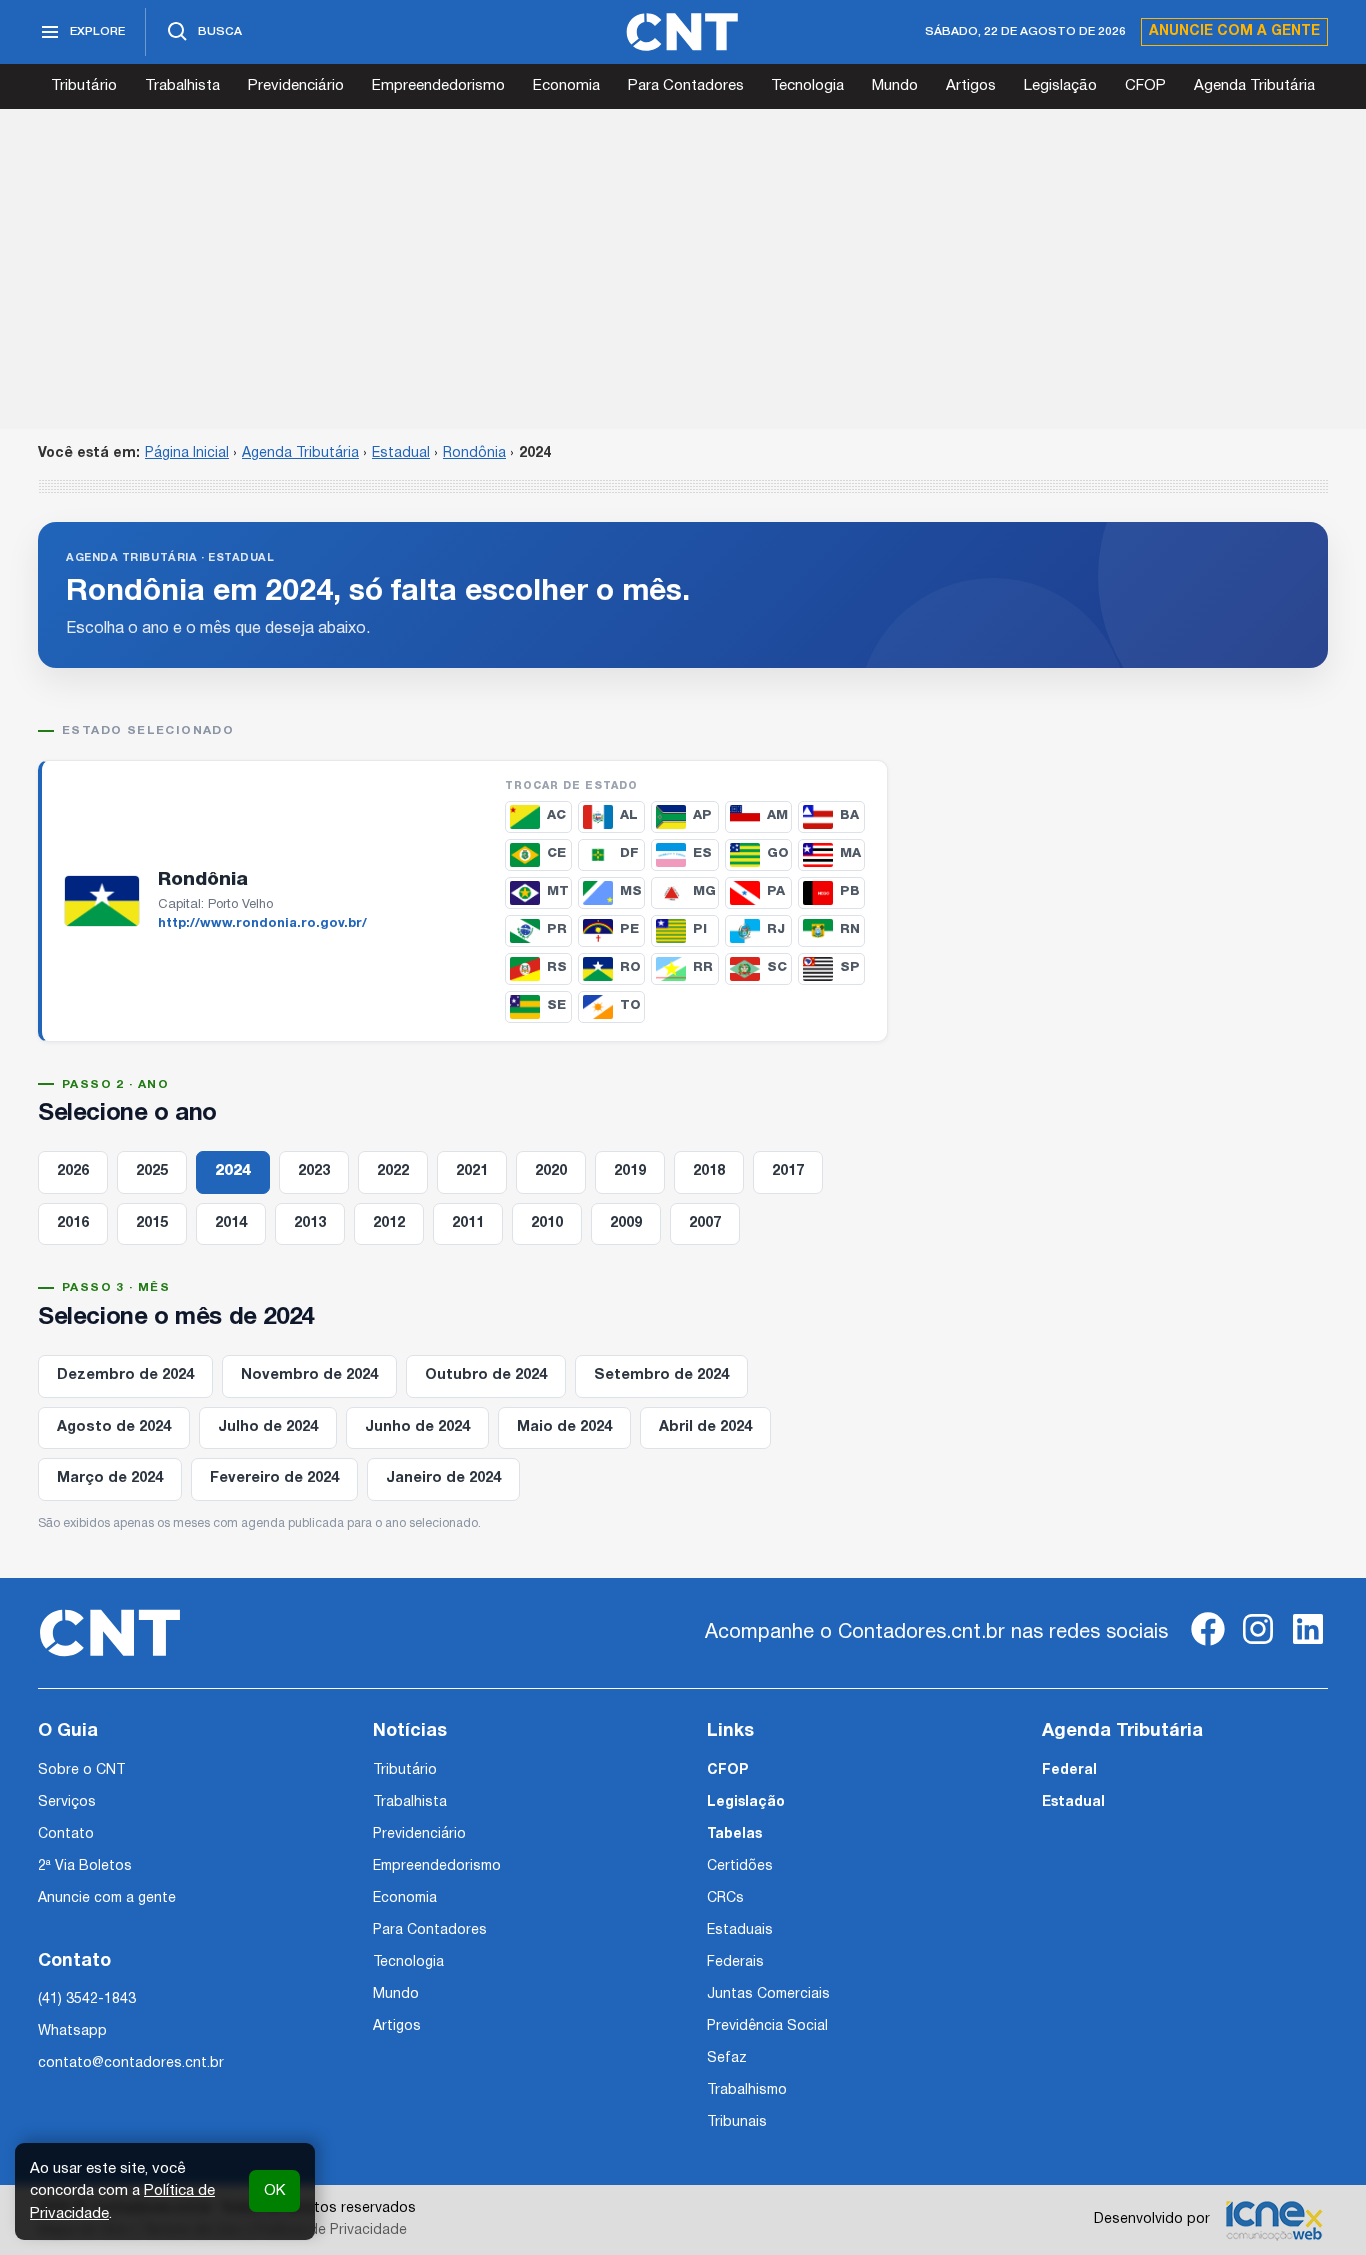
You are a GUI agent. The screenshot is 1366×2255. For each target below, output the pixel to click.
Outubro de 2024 (486, 1375)
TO (630, 1005)
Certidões (740, 1866)
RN (850, 929)
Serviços (67, 1802)
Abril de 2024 (705, 1427)
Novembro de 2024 (309, 1375)
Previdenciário (296, 86)
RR (703, 967)
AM (777, 815)
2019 (630, 1171)
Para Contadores (686, 86)
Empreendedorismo (438, 86)
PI (700, 929)
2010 (547, 1223)
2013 (310, 1223)
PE (629, 929)
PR (557, 929)
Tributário (84, 86)
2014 (231, 1223)
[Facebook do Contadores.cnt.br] (1208, 1645)
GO (778, 853)
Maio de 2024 (564, 1427)
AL (629, 815)
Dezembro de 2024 (125, 1375)
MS (631, 891)
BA (849, 815)
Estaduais (740, 1930)
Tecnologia (807, 86)
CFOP (1145, 86)
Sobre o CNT (81, 1770)
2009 (626, 1223)
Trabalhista (182, 86)
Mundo (895, 86)
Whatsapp (72, 2031)
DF (629, 853)
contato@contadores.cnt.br (131, 2063)
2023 (314, 1171)
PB (850, 891)
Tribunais (737, 2122)
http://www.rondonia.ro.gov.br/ (262, 924)
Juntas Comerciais (768, 1994)
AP (702, 815)
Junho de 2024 (417, 1427)
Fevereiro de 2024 (274, 1478)
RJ (776, 929)
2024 (233, 1171)
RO (630, 967)
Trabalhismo (747, 2090)
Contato (66, 1834)
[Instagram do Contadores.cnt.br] (1258, 1645)
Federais (735, 1962)
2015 (152, 1223)
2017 (788, 1171)
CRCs (725, 1898)
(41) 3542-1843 (87, 1999)
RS (557, 967)
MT (558, 891)
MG (704, 891)
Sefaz (727, 2058)
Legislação (1060, 86)
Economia (566, 86)
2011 (468, 1223)
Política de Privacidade (331, 2230)
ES (702, 853)
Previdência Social (767, 2026)
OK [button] (274, 2191)
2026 (73, 1171)
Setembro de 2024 (661, 1375)
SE (556, 1005)
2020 (551, 1171)
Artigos (971, 86)
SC (777, 967)
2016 (73, 1223)
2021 (472, 1171)
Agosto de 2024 (114, 1427)
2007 (705, 1223)
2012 (389, 1223)
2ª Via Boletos (85, 1866)
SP (850, 967)
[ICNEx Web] (1274, 2220)
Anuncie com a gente (1234, 31)
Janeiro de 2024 (443, 1478)
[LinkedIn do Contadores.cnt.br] (1308, 1645)
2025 (152, 1171)
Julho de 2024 (268, 1427)
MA (850, 853)
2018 (709, 1171)
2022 (393, 1171)
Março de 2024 (110, 1478)
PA (776, 891)
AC (556, 815)
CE (556, 853)
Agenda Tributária (1254, 86)
